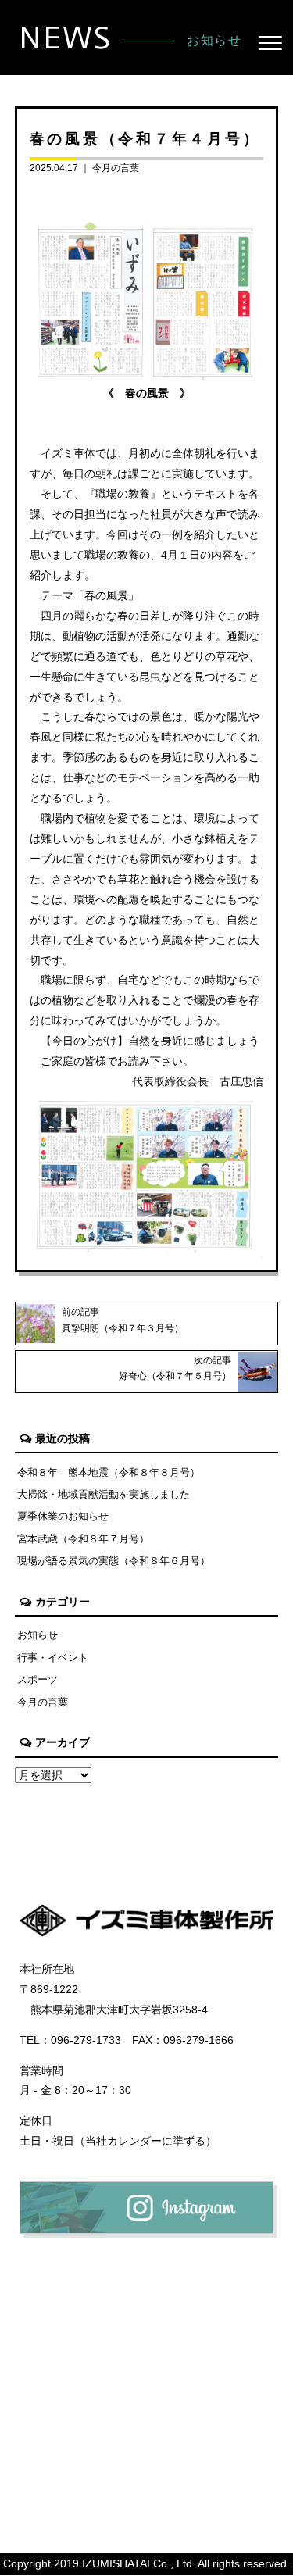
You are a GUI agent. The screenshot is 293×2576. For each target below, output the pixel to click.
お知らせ (38, 1635)
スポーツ (38, 1679)
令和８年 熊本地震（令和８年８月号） (109, 1472)
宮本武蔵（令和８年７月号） (83, 1539)
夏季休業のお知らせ (63, 1516)
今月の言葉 (116, 168)
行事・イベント (53, 1658)
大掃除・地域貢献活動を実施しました (104, 1494)
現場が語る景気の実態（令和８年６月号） (114, 1561)
